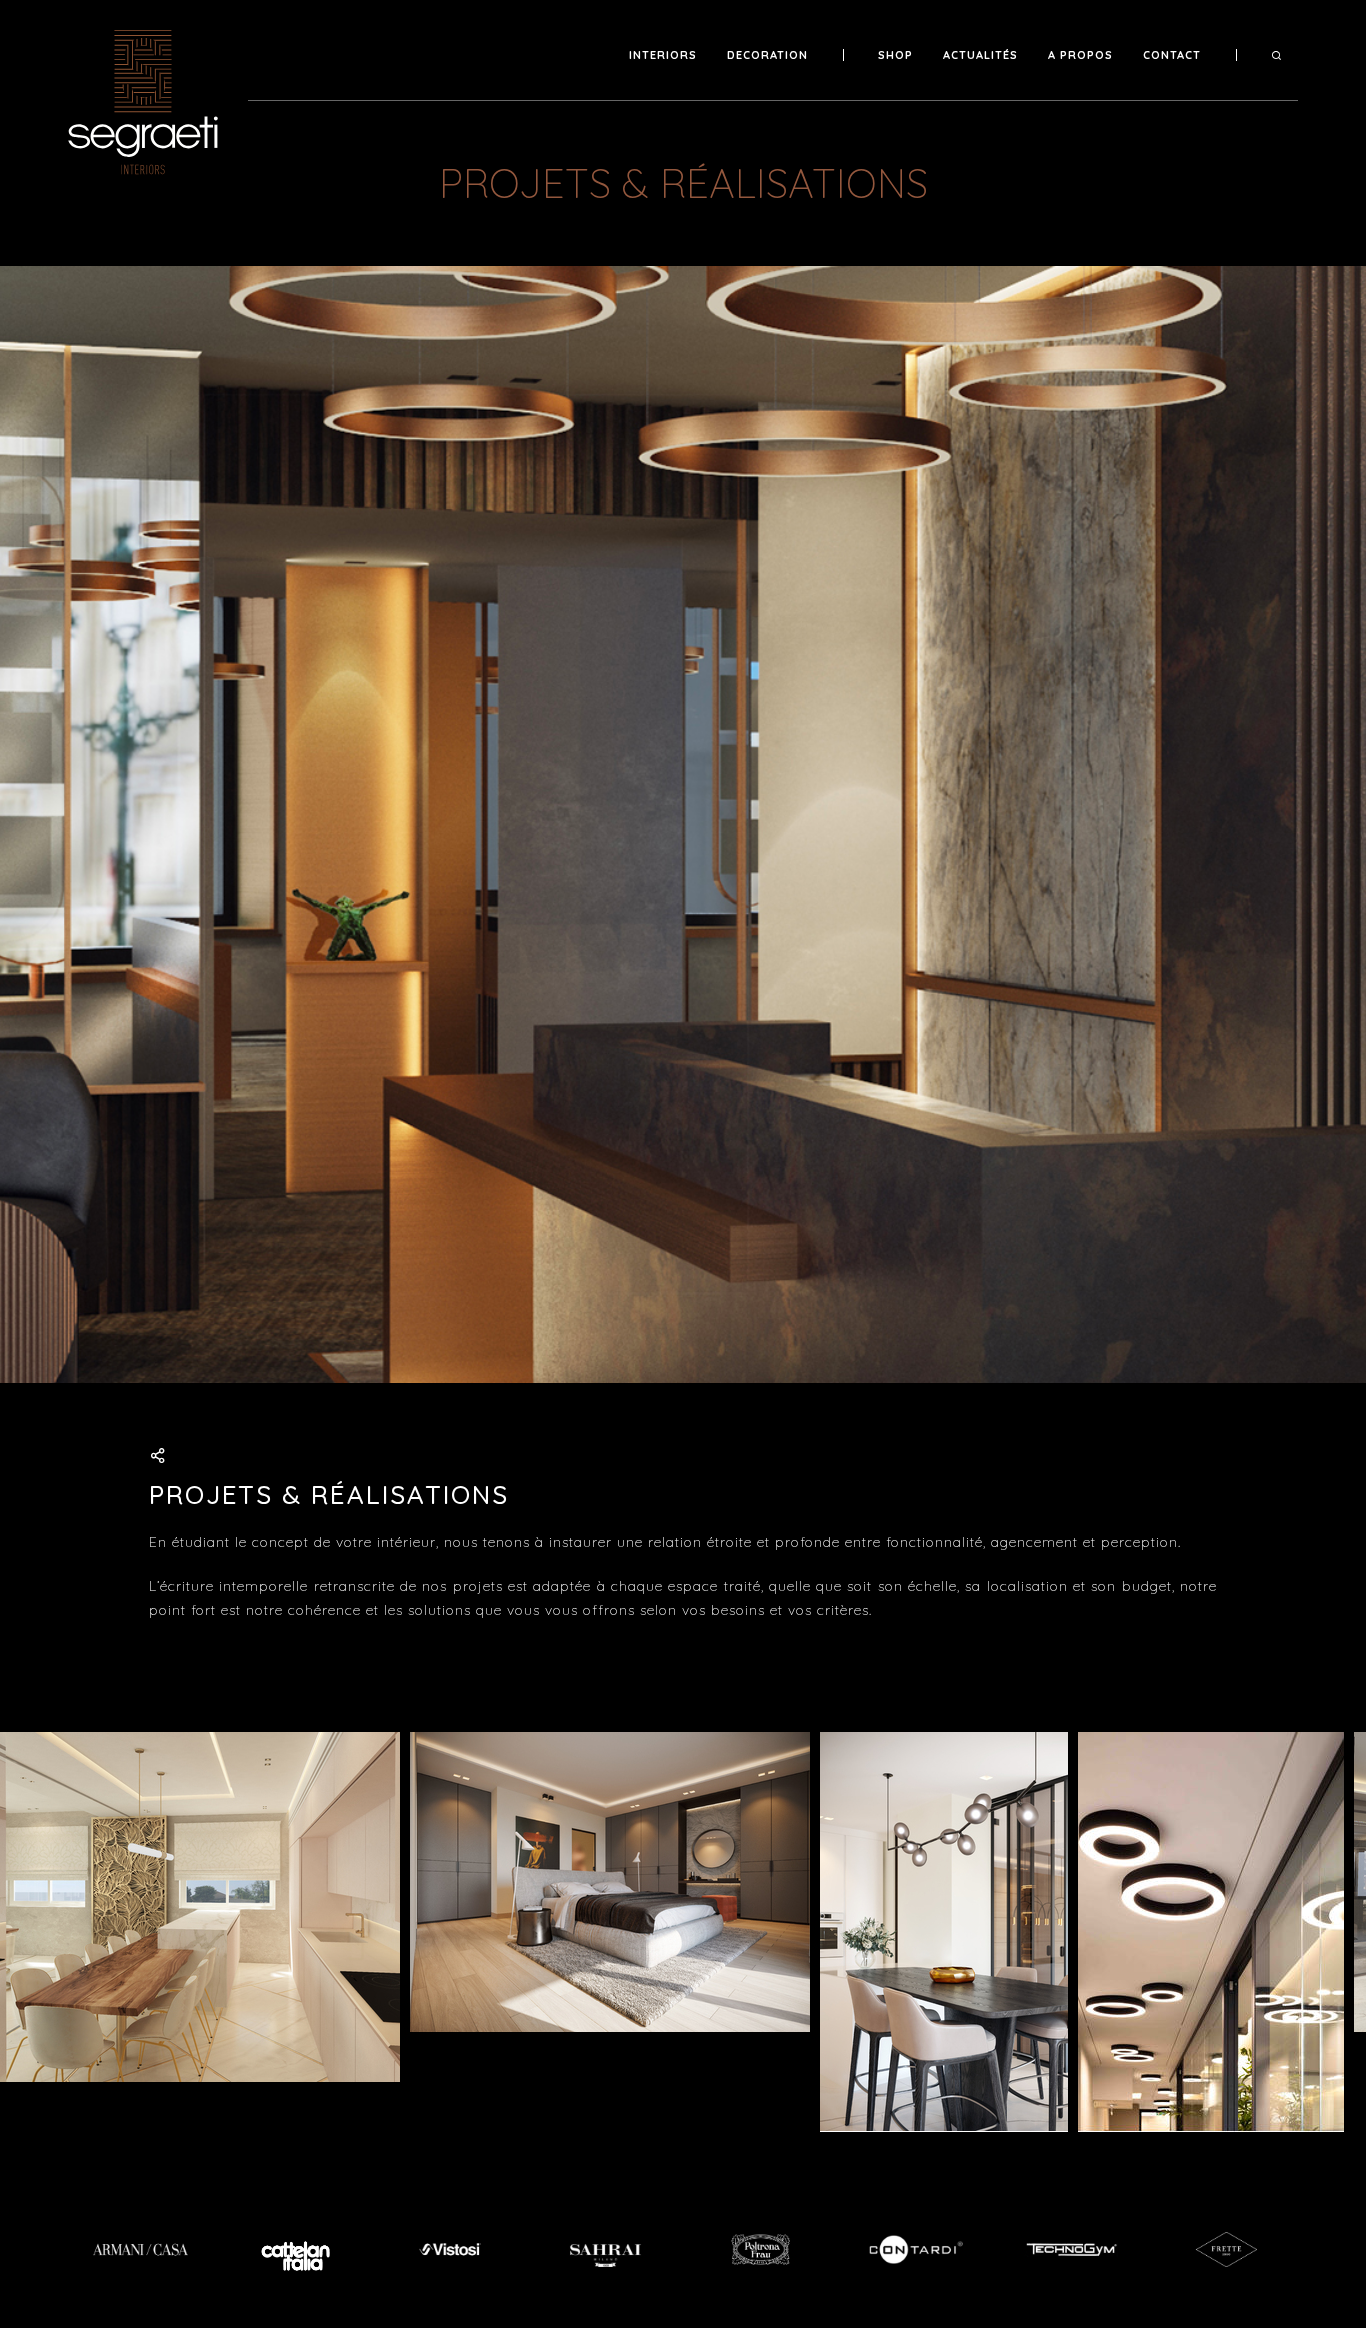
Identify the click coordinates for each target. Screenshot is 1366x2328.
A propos (1080, 55)
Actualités (980, 55)
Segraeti (148, 102)
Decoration (767, 55)
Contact (1172, 55)
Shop (895, 55)
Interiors (663, 55)
